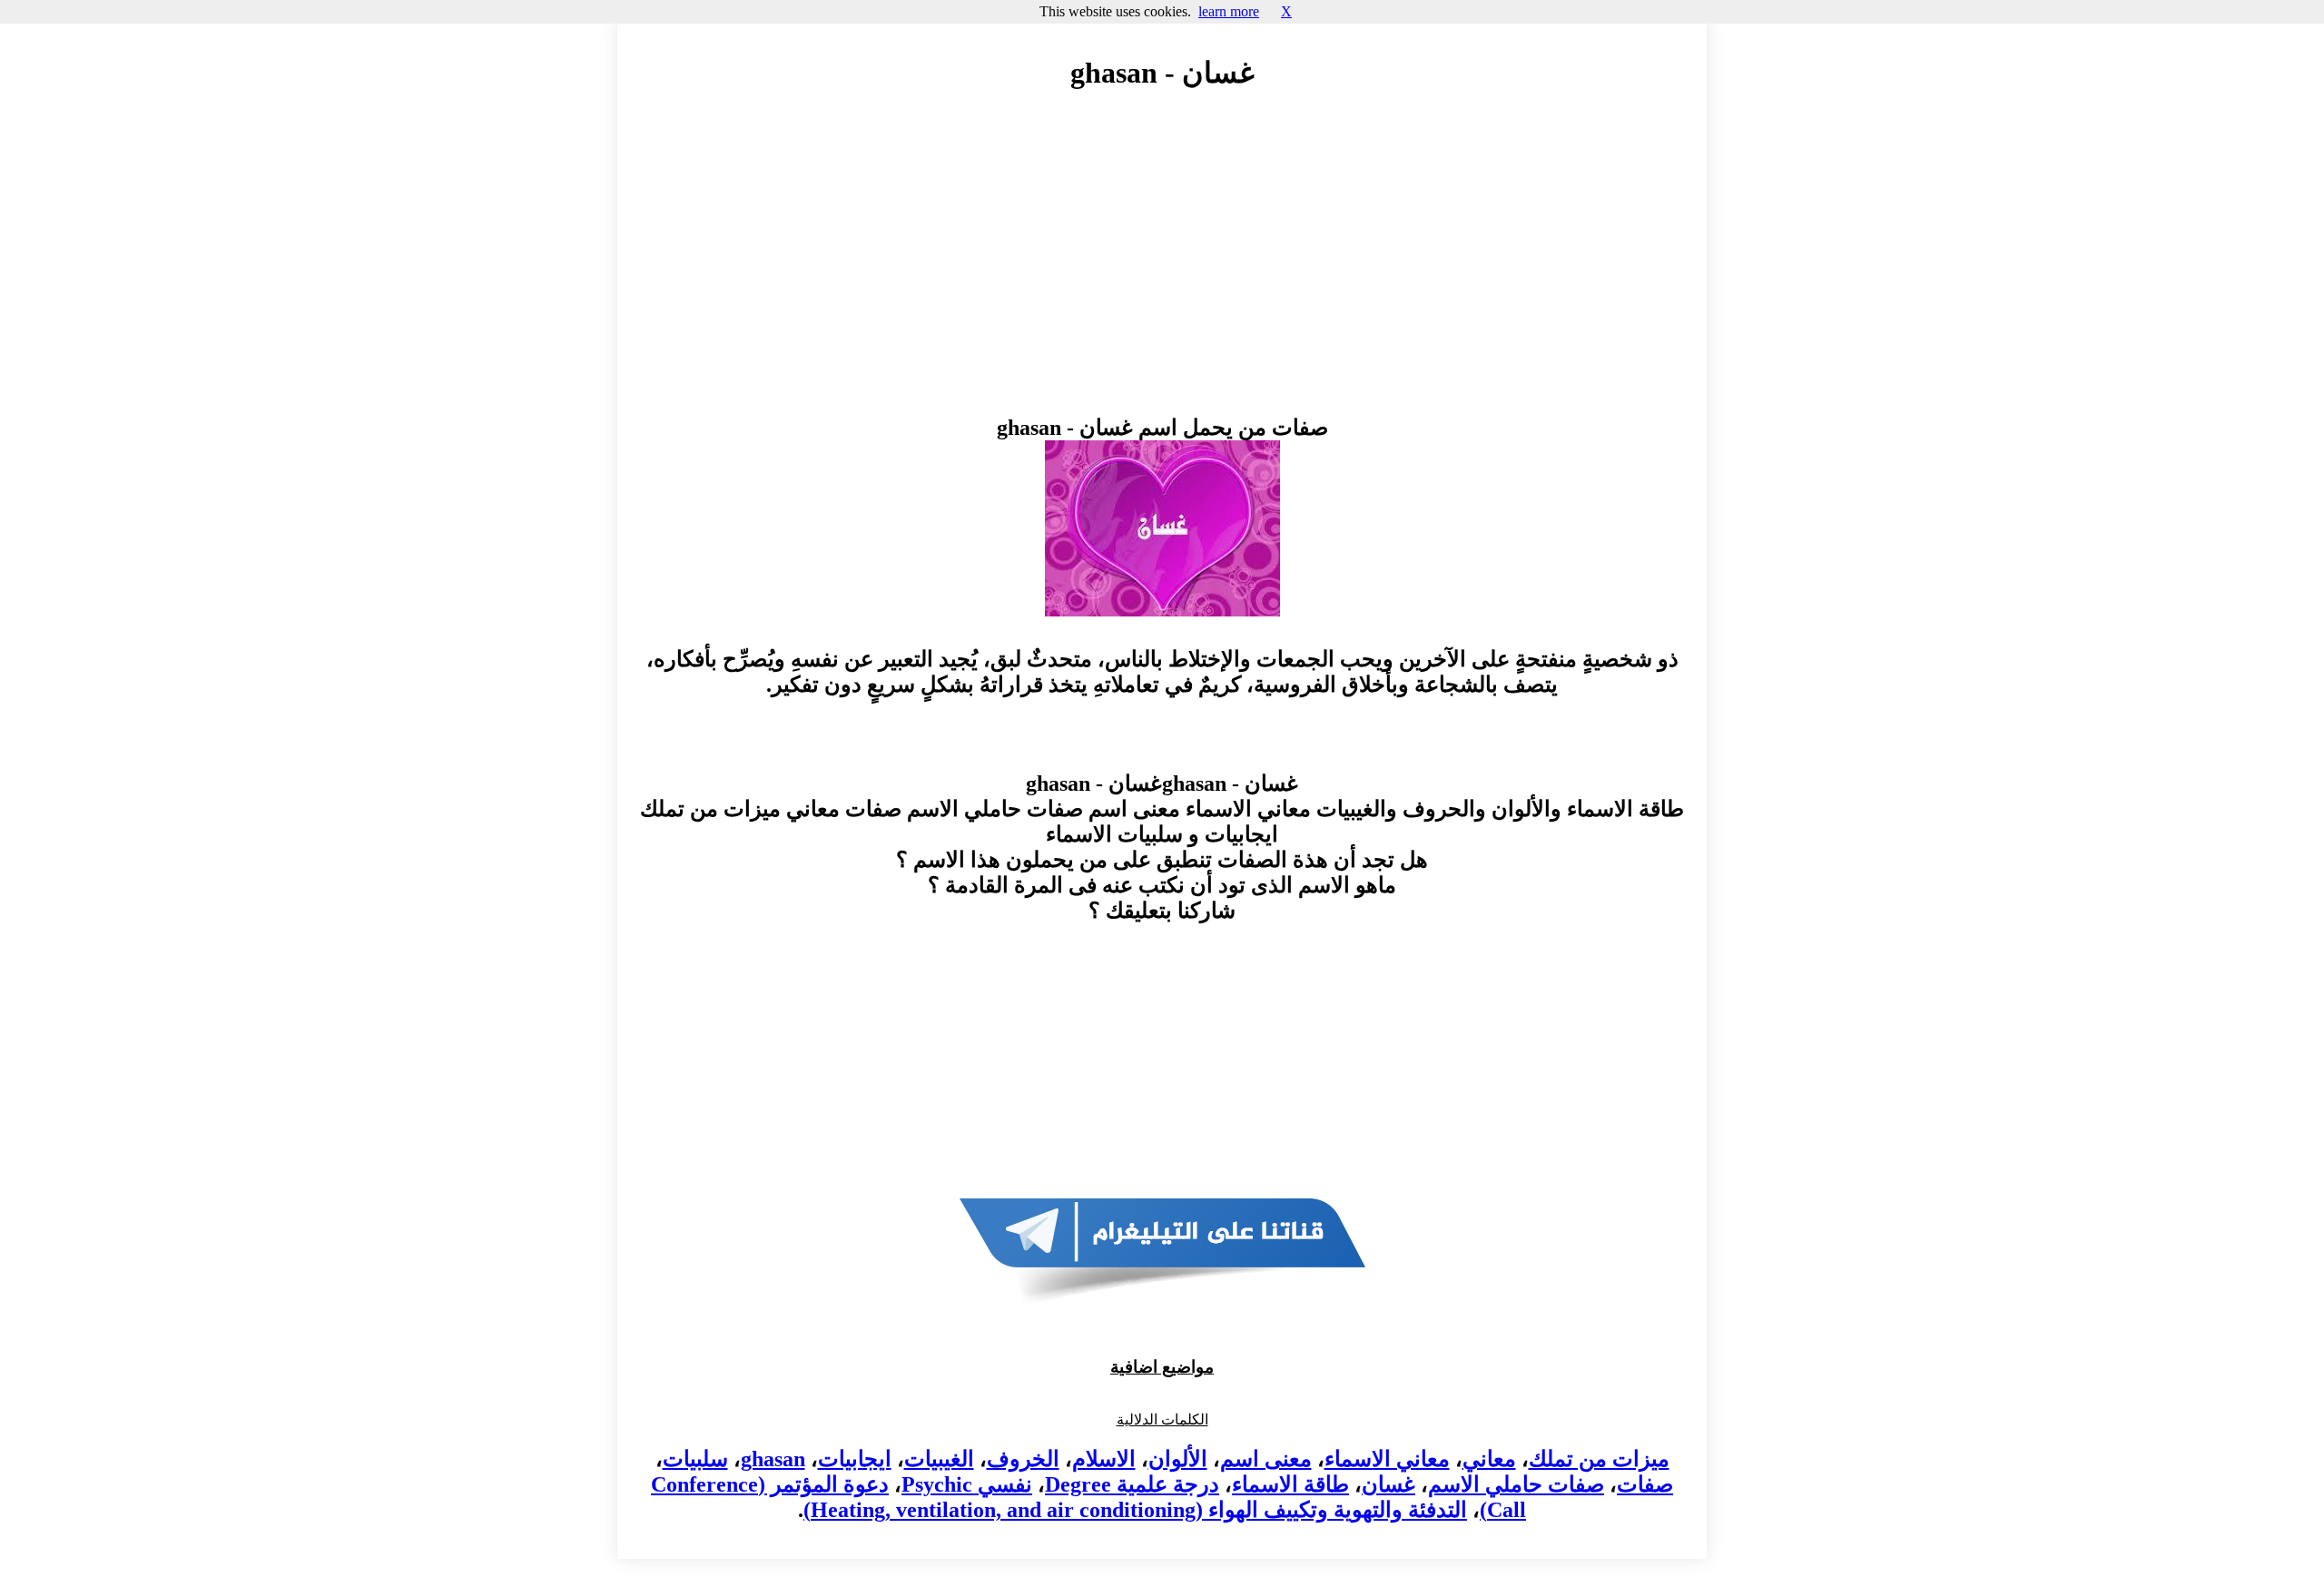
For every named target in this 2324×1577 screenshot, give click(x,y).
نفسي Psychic (967, 1484)
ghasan (773, 1459)
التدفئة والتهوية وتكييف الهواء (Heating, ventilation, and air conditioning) (1135, 1510)
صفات (1645, 1484)
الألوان (1178, 1459)
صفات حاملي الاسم (1516, 1484)
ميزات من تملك (1599, 1459)
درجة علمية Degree (1132, 1484)
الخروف (1023, 1459)
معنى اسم (1266, 1459)
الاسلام (1104, 1459)
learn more (1229, 11)
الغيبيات (939, 1459)
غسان (1388, 1484)
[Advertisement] (1162, 270)
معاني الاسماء (1387, 1459)
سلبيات (695, 1459)
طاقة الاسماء (1290, 1484)
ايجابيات (855, 1459)
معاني (1489, 1459)
